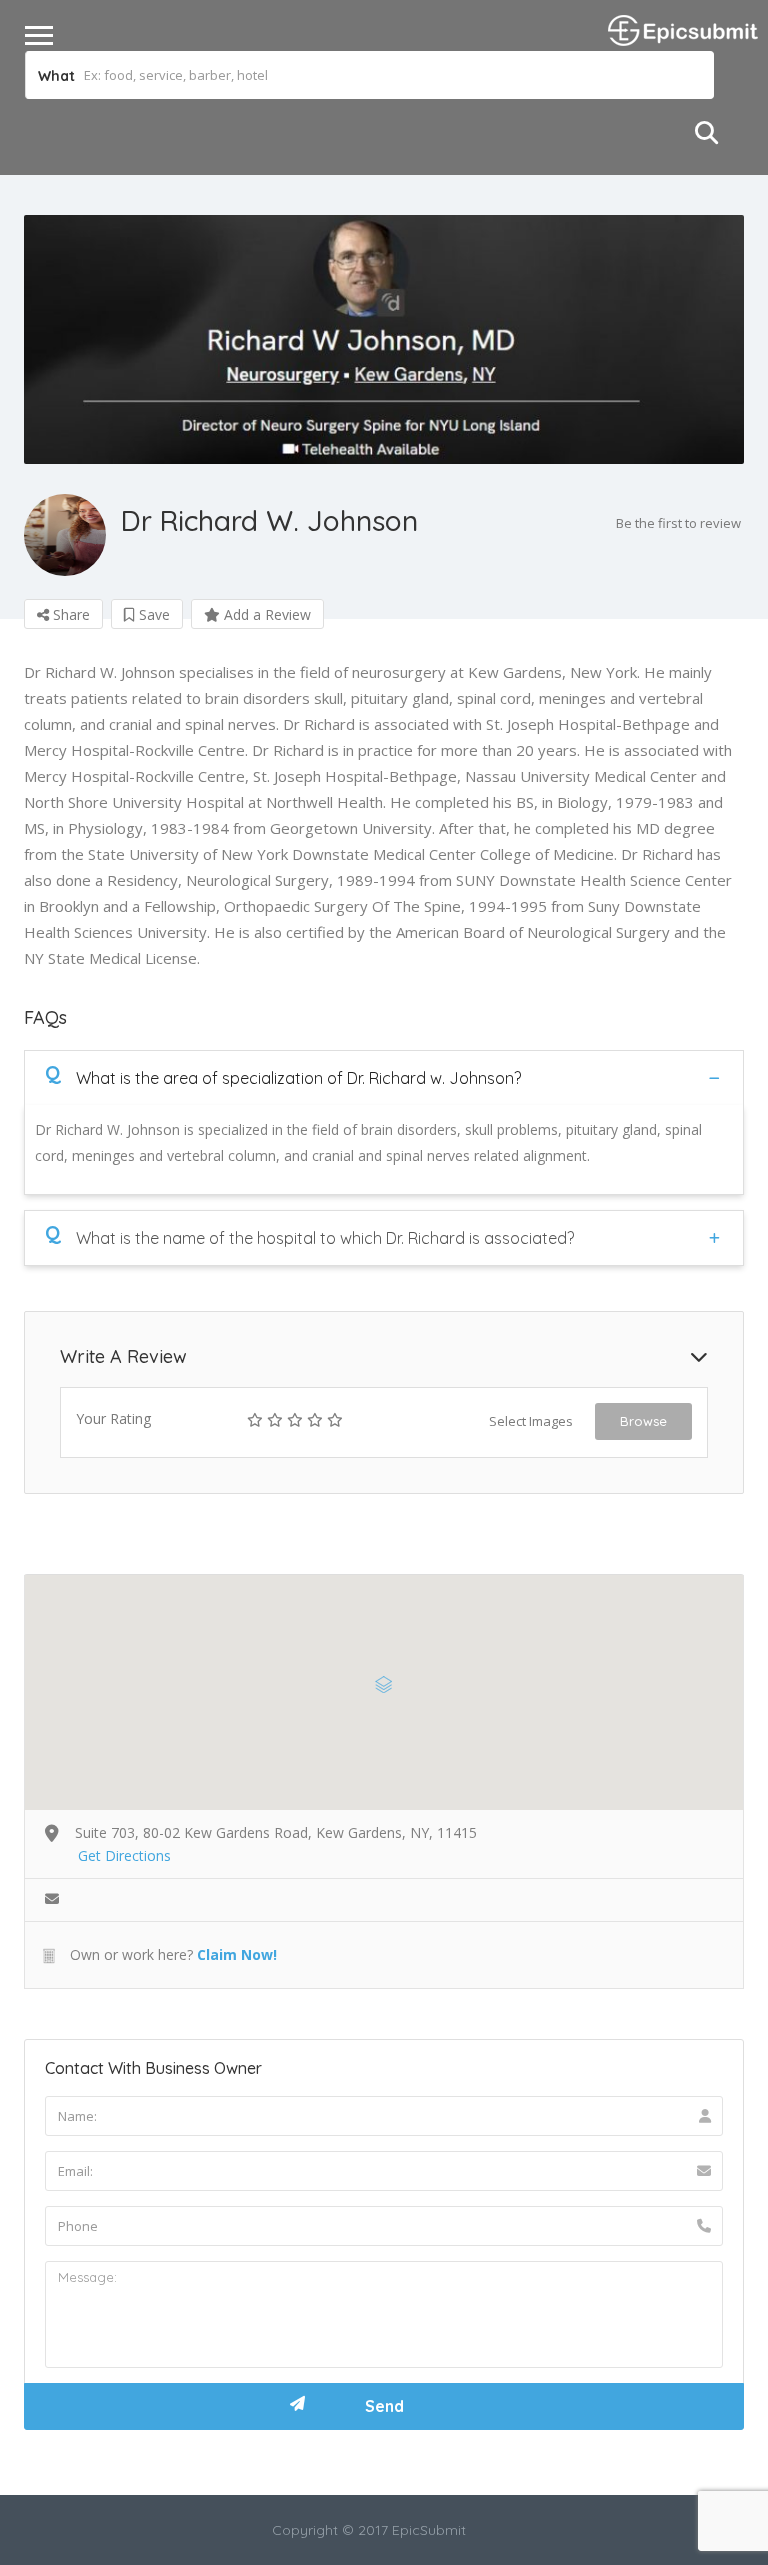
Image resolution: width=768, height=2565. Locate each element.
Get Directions (124, 1855)
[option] (384, 339)
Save (152, 614)
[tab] (384, 1077)
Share (69, 614)
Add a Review (265, 614)
